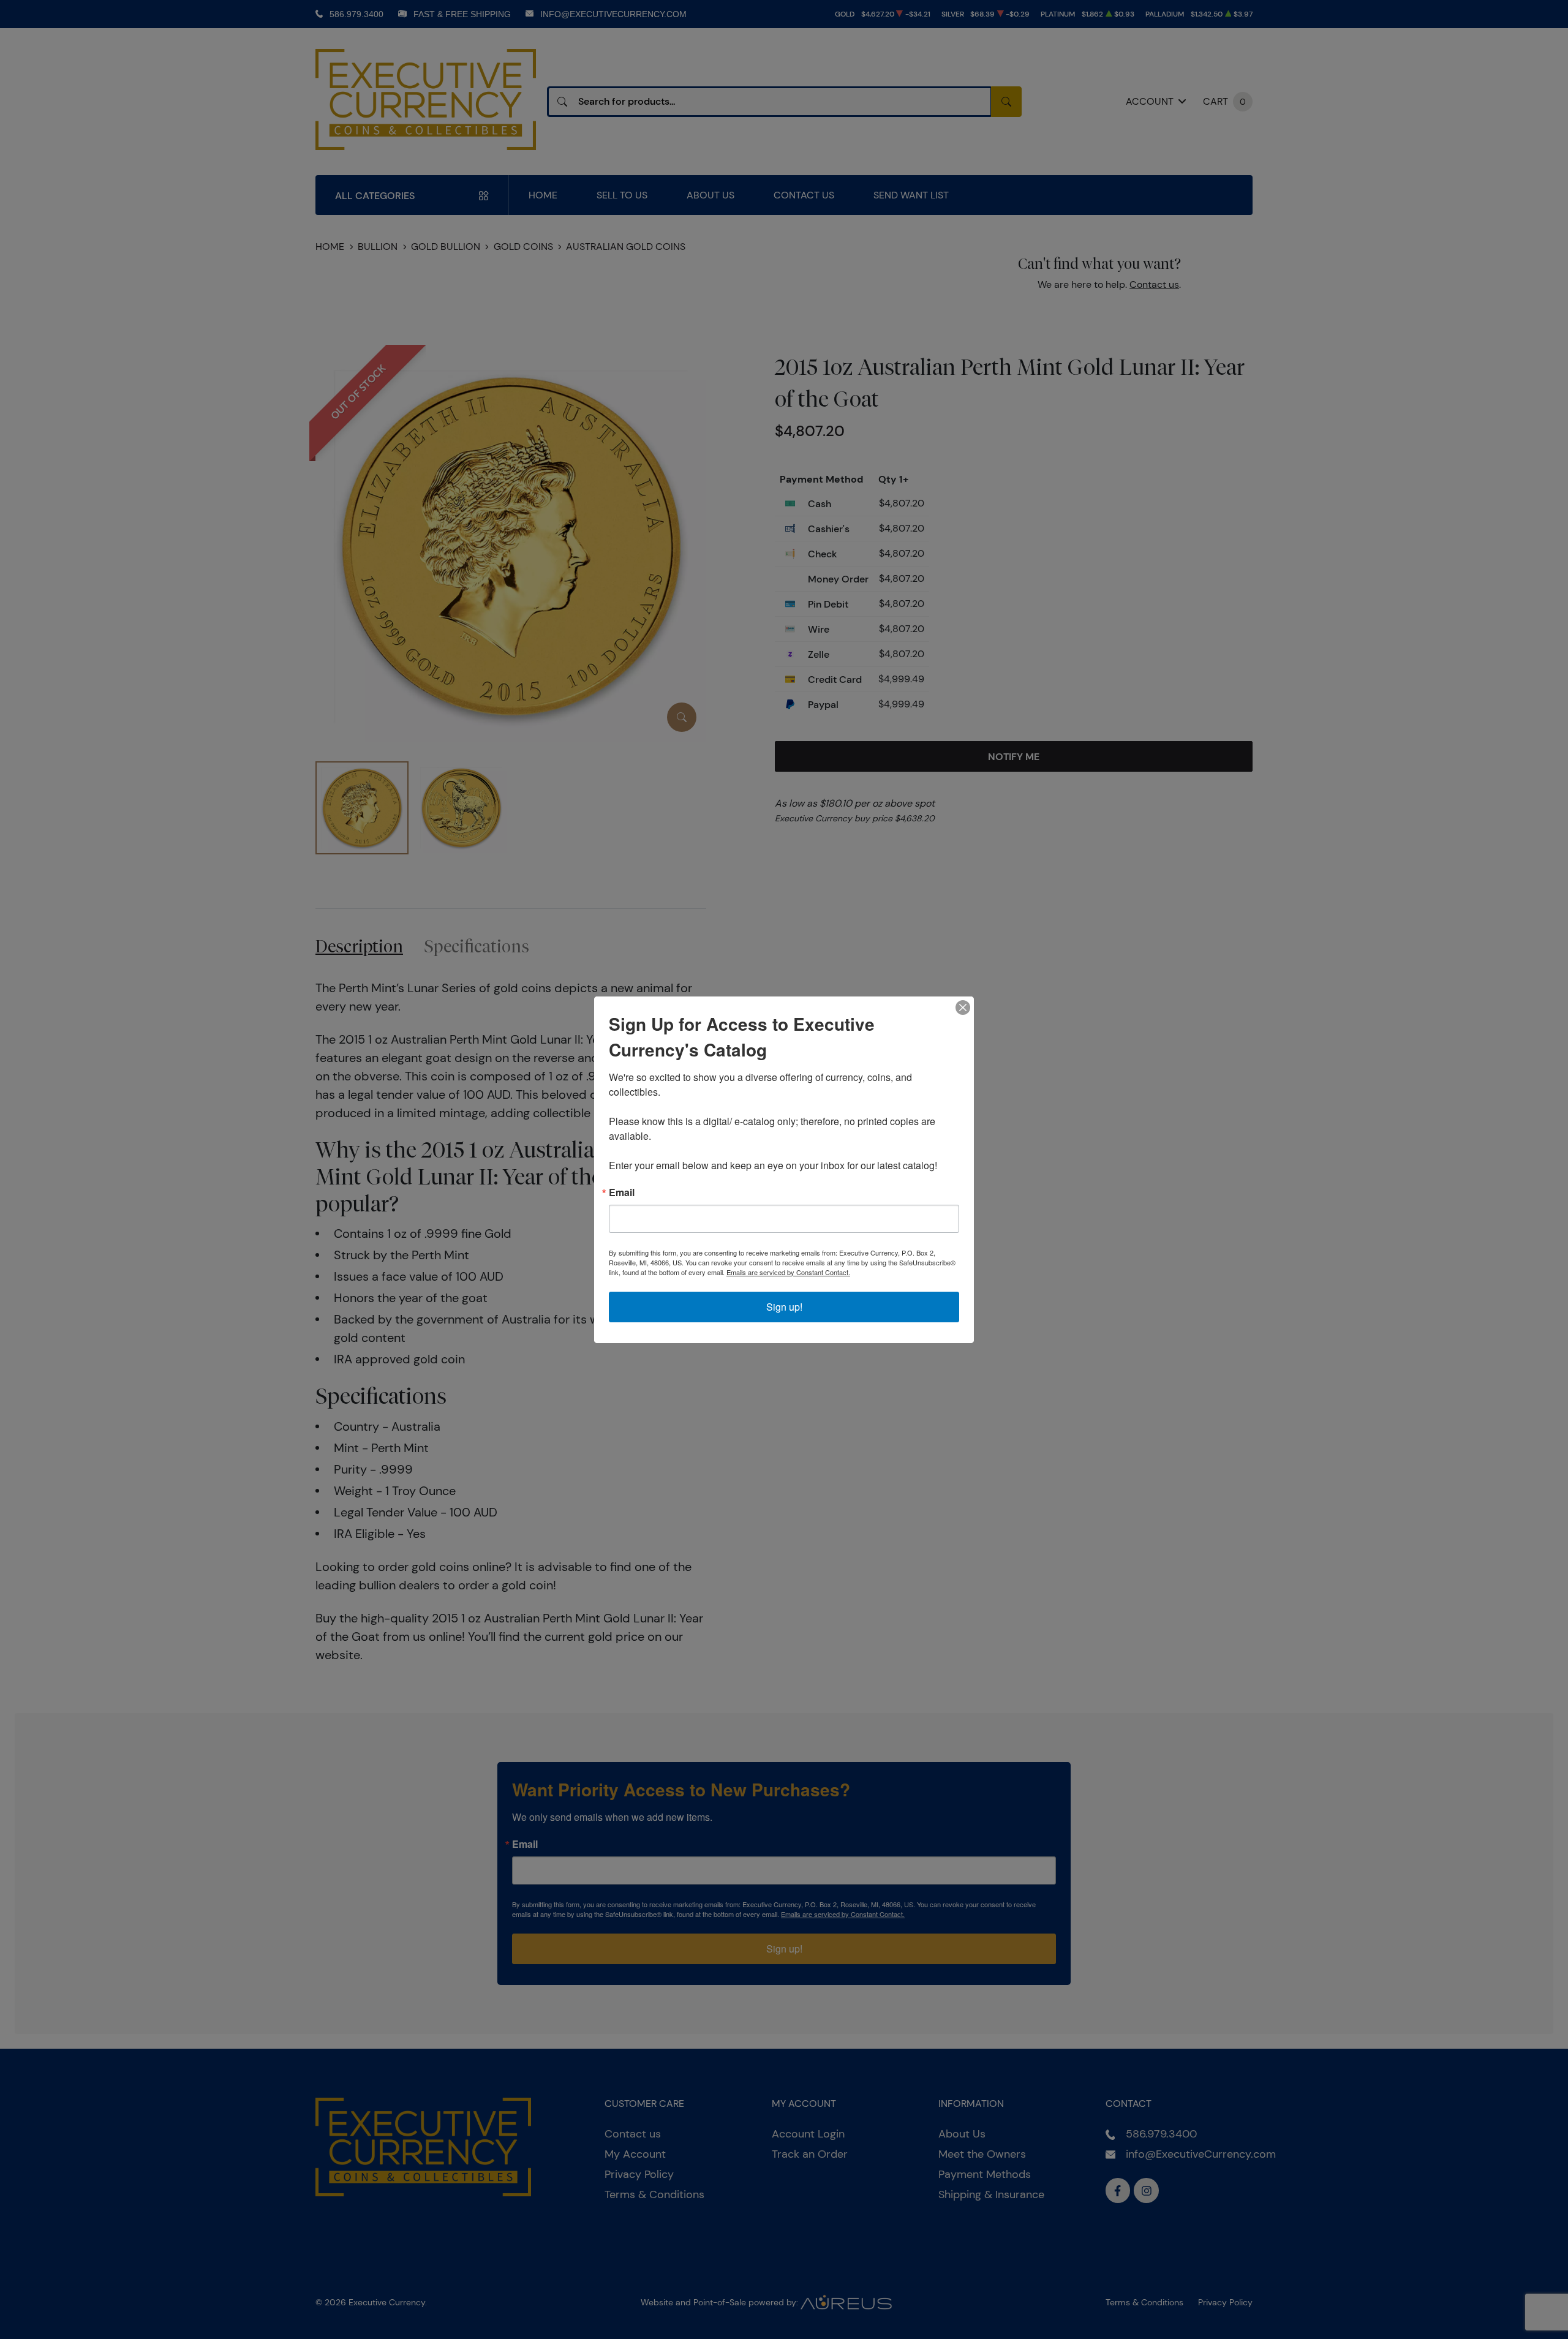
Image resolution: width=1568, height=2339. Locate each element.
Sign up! (784, 1307)
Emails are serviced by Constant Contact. (788, 1272)
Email (622, 1192)
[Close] (963, 1008)
